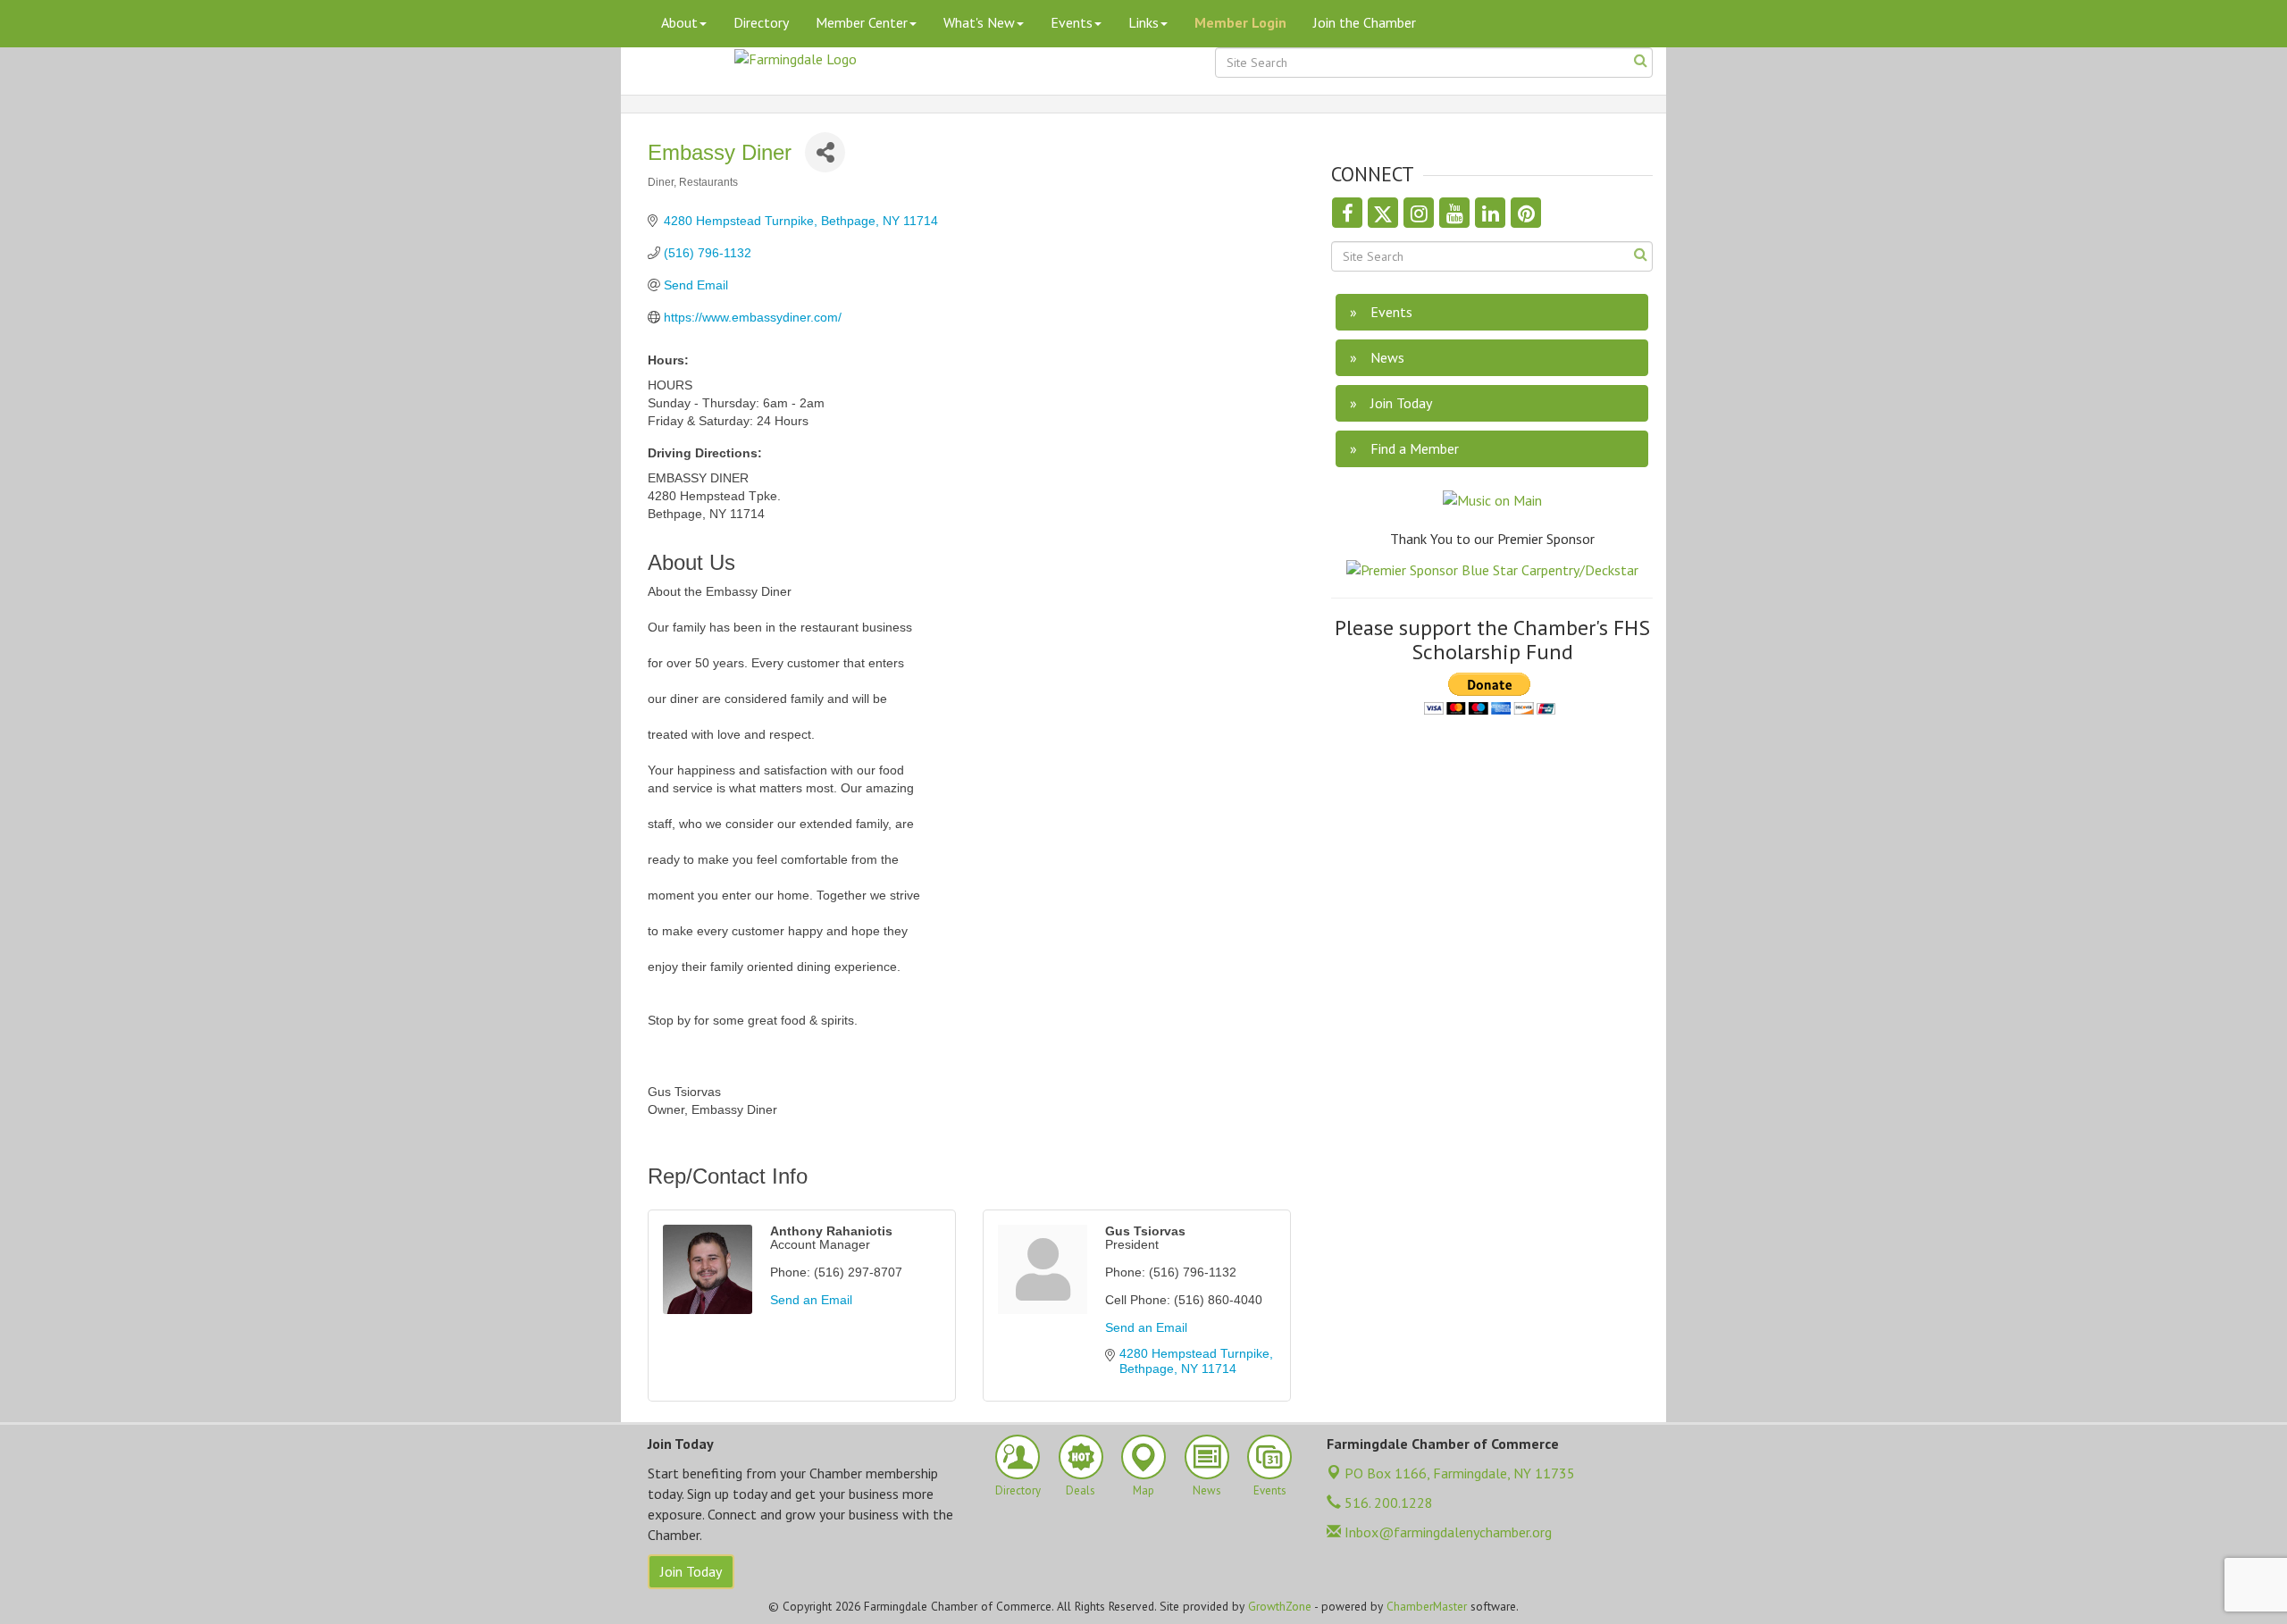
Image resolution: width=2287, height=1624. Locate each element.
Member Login (1240, 22)
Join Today (691, 1571)
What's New (979, 22)
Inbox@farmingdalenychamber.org (1446, 1532)
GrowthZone (1280, 1606)
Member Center (862, 22)
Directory (761, 22)
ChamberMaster (1427, 1606)
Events (1072, 22)
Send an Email (811, 1300)
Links (1143, 22)
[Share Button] (825, 152)
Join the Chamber (1365, 22)
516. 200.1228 (1387, 1503)
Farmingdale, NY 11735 (1460, 1473)
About (679, 22)
